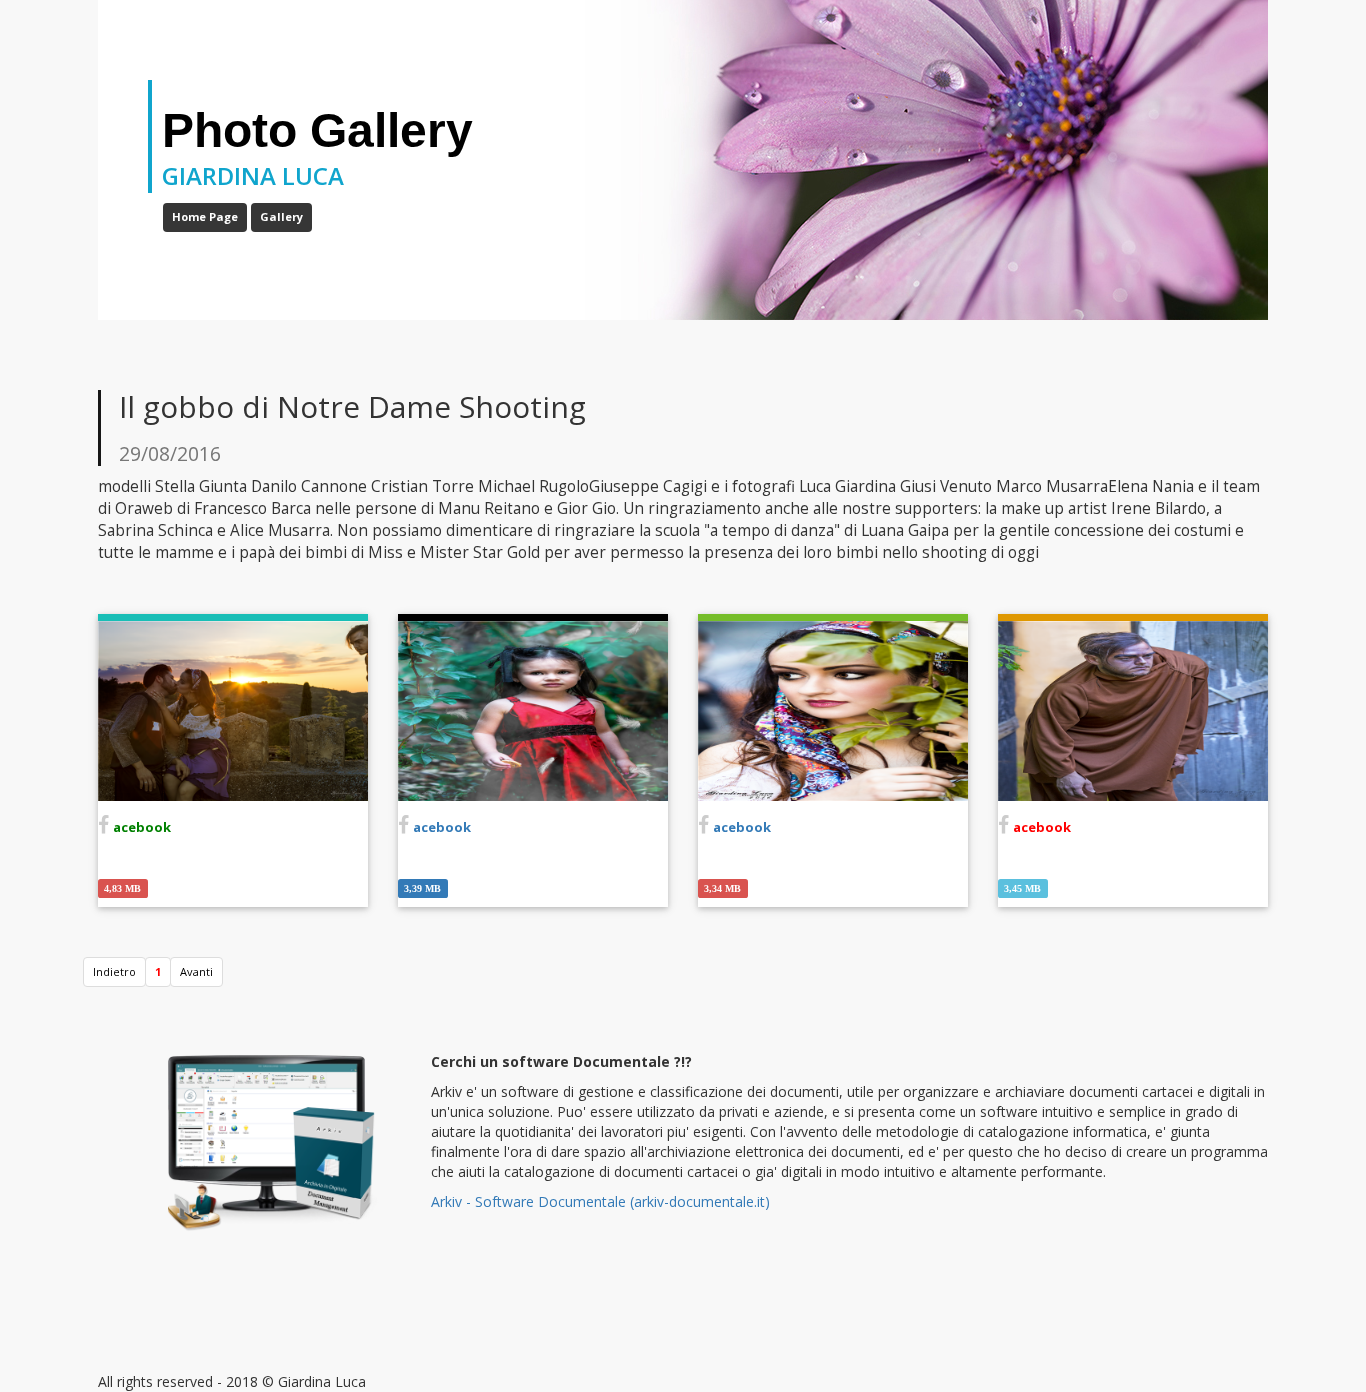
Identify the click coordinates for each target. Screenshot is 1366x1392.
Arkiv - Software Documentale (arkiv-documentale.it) (600, 1201)
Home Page (205, 216)
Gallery (281, 216)
